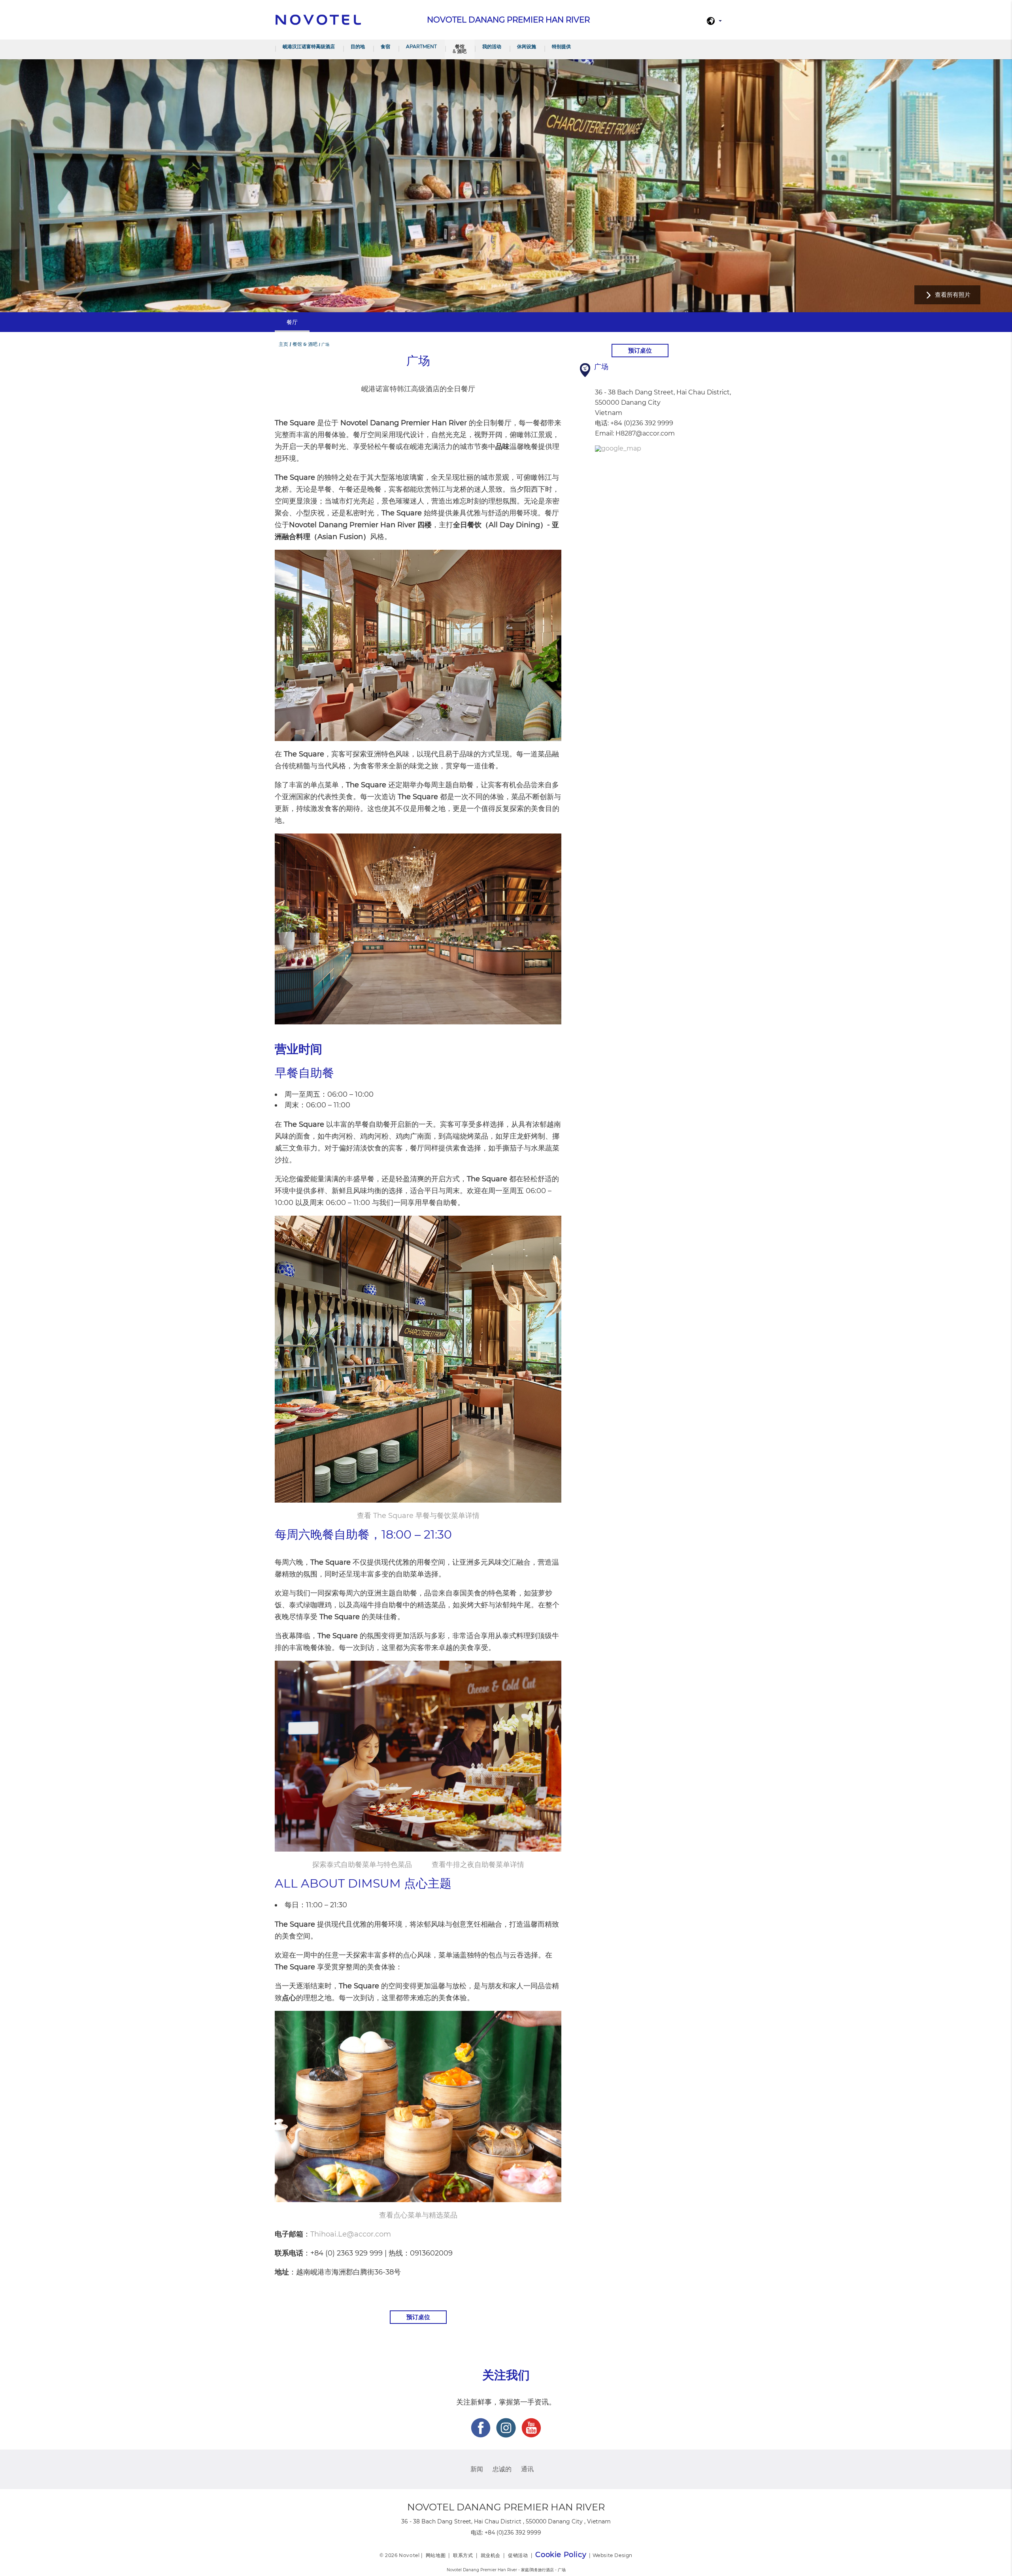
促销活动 (518, 2555)
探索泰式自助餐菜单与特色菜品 (362, 1865)
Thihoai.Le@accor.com (351, 2234)
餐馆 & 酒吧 (460, 49)
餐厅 (292, 322)
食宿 (385, 46)
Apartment (421, 46)
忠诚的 (502, 2469)
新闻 (477, 2469)
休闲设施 (527, 46)
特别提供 (561, 46)
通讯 (527, 2469)
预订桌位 (418, 2317)
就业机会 (491, 2555)
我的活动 (492, 46)
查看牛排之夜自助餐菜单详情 (478, 1865)
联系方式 (463, 2555)
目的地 (358, 46)
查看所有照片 (953, 295)
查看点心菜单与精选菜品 (418, 2215)
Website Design (613, 2555)
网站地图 (436, 2555)
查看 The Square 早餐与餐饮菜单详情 (418, 1516)
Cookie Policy (561, 2555)
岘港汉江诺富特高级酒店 (309, 46)
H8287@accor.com (645, 433)
